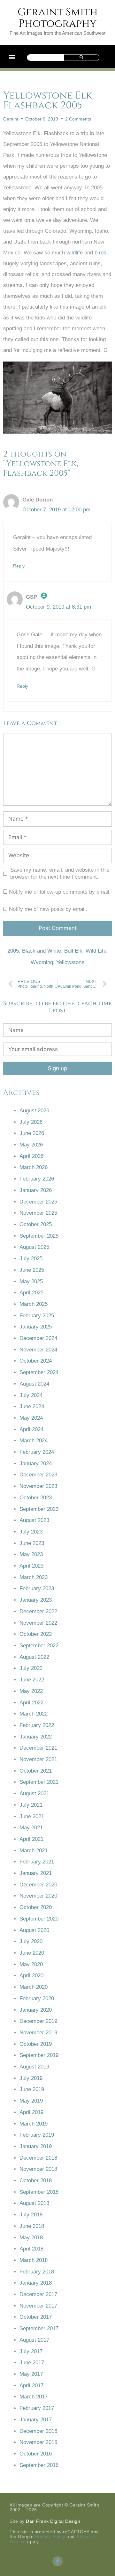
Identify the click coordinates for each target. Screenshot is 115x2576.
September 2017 (39, 2328)
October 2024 (36, 1361)
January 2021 (36, 1873)
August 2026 (34, 1111)
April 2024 (31, 1429)
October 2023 (36, 1498)
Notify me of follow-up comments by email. (60, 892)
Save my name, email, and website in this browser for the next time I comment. (60, 873)
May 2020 (31, 1964)
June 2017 (32, 2363)
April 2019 (31, 2112)
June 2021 (32, 1816)
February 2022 (37, 1725)
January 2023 (36, 1600)
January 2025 (36, 1327)
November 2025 (38, 1213)
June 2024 (32, 1406)
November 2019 (38, 2033)
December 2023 (38, 1475)
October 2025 (36, 1224)
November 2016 (38, 2442)
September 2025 (39, 1236)
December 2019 (38, 2021)
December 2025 (38, 1202)
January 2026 (36, 1190)
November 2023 (38, 1486)
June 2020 (32, 1953)
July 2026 (31, 1122)
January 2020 (36, 2010)
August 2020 (34, 1930)
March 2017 (34, 2397)
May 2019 (31, 2101)
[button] (12, 57)
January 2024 (36, 1464)
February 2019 (37, 2135)
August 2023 (34, 1520)
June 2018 (32, 2226)
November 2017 (38, 2306)
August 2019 (34, 2067)
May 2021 (31, 1828)
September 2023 (39, 1509)
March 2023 (34, 1577)
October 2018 (36, 2181)
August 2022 (34, 1657)
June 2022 (32, 1680)
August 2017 (34, 2340)
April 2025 (31, 1293)
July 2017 (31, 2351)
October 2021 (36, 1771)
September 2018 (39, 2192)
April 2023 (31, 1566)
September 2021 (39, 1782)
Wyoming (42, 962)
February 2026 (37, 1179)
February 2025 (37, 1316)
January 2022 (36, 1737)
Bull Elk (73, 951)
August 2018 (34, 2203)
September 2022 (39, 1646)
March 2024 (34, 1441)
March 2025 (34, 1304)
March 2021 (34, 1851)
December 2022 (38, 1611)
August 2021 (34, 1793)
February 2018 (37, 2272)
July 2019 (31, 2078)
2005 (13, 951)
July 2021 (31, 1805)
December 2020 (38, 1885)
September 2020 (39, 1919)
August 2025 (34, 1247)
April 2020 (31, 1976)
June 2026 (32, 1133)
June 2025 (32, 1270)
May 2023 (31, 1554)
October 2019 (36, 2044)
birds (100, 253)
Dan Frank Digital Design (53, 2521)
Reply (19, 566)
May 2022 (31, 1691)
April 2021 (31, 1839)
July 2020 (31, 1941)
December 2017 (38, 2294)
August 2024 (34, 1384)
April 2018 (31, 2249)
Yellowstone (70, 962)
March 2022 (34, 1714)
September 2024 (39, 1372)
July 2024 (31, 1395)
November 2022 (38, 1623)
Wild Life (96, 951)
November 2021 (38, 1759)
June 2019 (32, 2089)
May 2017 (31, 2374)
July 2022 (31, 1668)
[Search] (81, 58)
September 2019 (39, 2055)
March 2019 (34, 2124)
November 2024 (38, 1350)
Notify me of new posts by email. (48, 909)
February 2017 (37, 2408)
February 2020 (37, 1998)
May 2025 (31, 1281)
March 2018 (34, 2260)
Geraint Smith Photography (58, 18)
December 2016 (38, 2431)
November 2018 (38, 2169)
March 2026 (34, 1167)
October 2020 (36, 1907)
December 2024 (38, 1338)
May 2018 (31, 2238)
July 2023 (31, 1532)
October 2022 (36, 1634)
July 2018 (31, 2215)
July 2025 (31, 1259)
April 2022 (31, 1703)
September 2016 (39, 2465)
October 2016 (36, 2454)
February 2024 (37, 1452)
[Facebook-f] (57, 2561)
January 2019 (36, 2146)
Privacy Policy (50, 2536)
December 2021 (38, 1748)
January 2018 (36, 2283)
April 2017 (31, 2386)
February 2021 (37, 1862)
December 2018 (38, 2158)
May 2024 (31, 1418)
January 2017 (36, 2420)
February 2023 (37, 1588)
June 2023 (32, 1543)
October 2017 (36, 2317)
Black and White (42, 951)
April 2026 (31, 1156)
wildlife (75, 253)
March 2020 (34, 1987)
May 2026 (31, 1145)
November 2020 (38, 1896)
